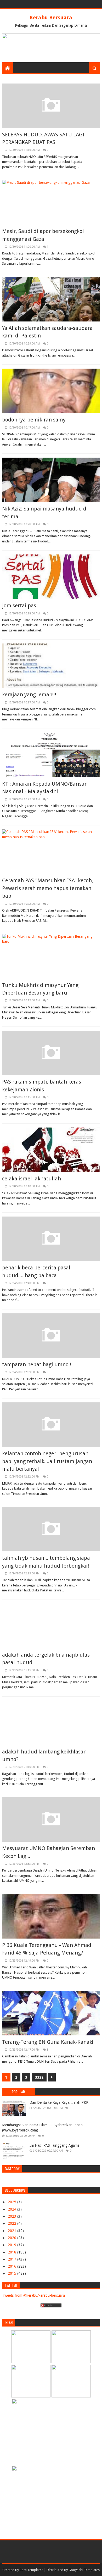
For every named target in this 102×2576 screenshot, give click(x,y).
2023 (13, 2216)
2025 (13, 2202)
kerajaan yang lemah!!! (29, 695)
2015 (13, 2273)
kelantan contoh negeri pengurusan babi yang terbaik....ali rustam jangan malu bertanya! (47, 1461)
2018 (13, 2252)
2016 (13, 2266)
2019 (13, 2245)
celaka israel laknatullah (32, 1179)
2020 (13, 2238)
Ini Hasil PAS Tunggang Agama (55, 2145)
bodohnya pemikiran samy (34, 420)
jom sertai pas (19, 606)
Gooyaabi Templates (84, 2570)
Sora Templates (31, 2570)
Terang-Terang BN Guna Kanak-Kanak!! (48, 2042)
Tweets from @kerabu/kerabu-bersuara (33, 2295)
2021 (13, 2231)
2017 (13, 2259)
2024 (13, 2209)
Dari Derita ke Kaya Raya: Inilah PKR (59, 2102)
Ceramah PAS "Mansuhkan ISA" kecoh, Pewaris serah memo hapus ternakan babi (48, 888)
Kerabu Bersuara (51, 18)
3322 (39, 2077)
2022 (13, 2223)
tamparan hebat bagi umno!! (37, 1364)
